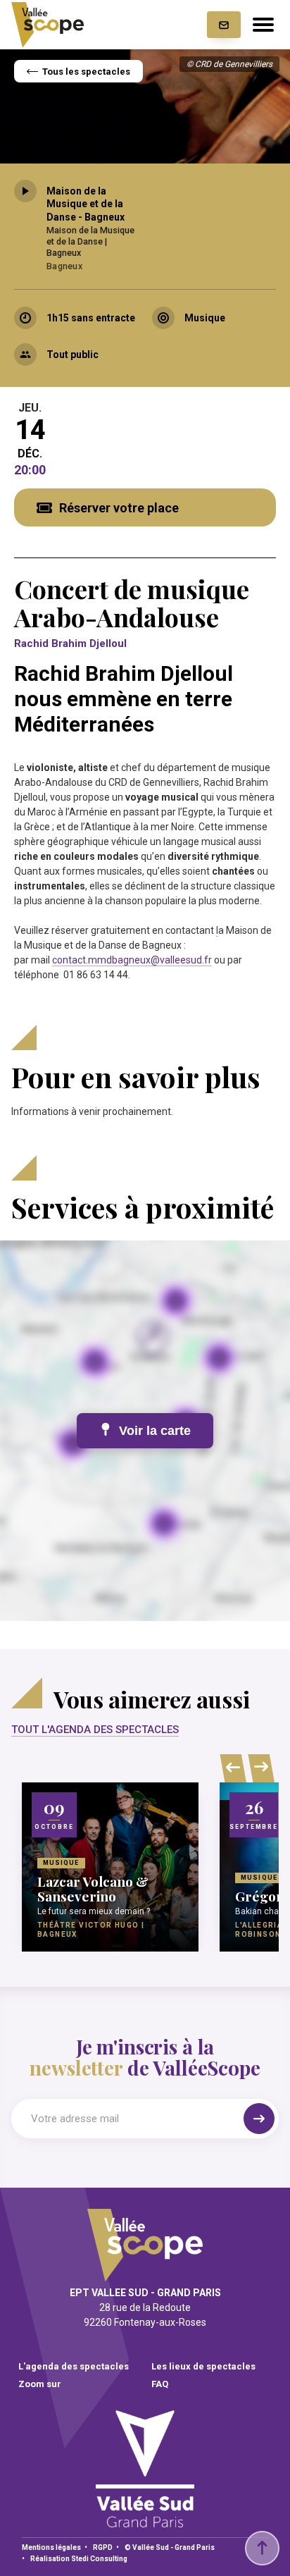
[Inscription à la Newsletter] (224, 25)
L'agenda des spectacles (74, 2366)
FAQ (160, 2384)
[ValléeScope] (48, 25)
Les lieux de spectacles (203, 2366)
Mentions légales (51, 2547)
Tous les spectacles (86, 72)
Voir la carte (155, 1431)
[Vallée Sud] (145, 2523)
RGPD (103, 2547)
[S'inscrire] (259, 2119)
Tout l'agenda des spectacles (95, 1730)
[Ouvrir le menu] (263, 25)
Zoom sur (40, 2384)
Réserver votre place (119, 508)
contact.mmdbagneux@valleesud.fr (132, 960)
